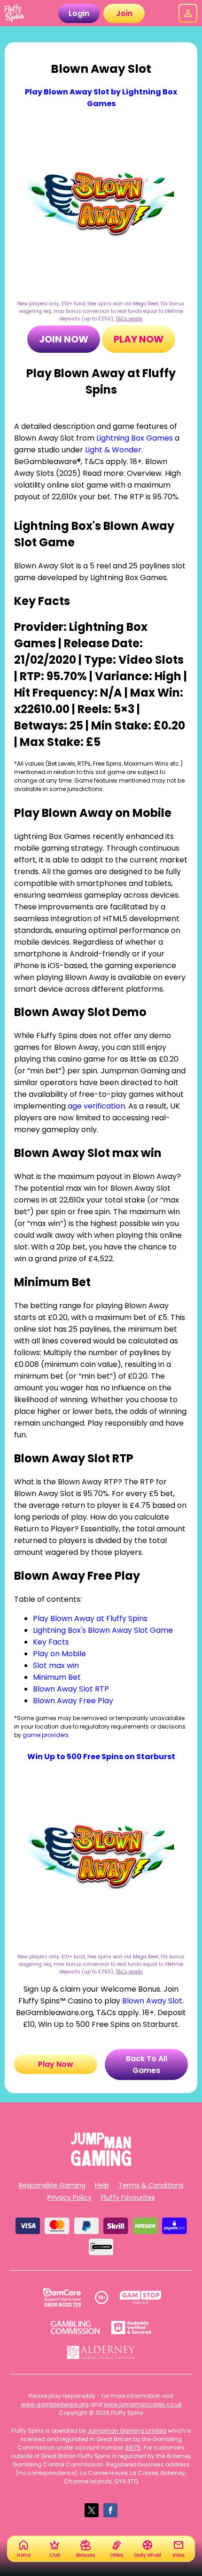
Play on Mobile (59, 1654)
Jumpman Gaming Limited (127, 2431)
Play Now (139, 339)
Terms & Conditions (151, 2185)
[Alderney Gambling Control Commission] (101, 2352)
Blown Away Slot (152, 2001)
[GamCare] (62, 2297)
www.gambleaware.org (55, 2404)
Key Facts (51, 1642)
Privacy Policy (70, 2197)
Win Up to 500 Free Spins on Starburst (101, 1757)
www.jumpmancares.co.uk (143, 2404)
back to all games (147, 2064)
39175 (133, 2448)
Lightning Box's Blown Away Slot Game (103, 1630)
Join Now (64, 339)
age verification (96, 1106)
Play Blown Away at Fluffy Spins (90, 1618)
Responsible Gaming (52, 2185)
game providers (46, 1735)
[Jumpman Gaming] (101, 2163)
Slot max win (56, 1665)
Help (102, 2185)
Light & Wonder (113, 450)
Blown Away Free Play (73, 1701)
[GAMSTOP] (141, 2297)
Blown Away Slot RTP (71, 1689)
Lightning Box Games (135, 438)
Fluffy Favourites (128, 2197)
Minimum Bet (57, 1677)
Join (124, 13)
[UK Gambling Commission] (75, 2328)
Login (79, 13)
